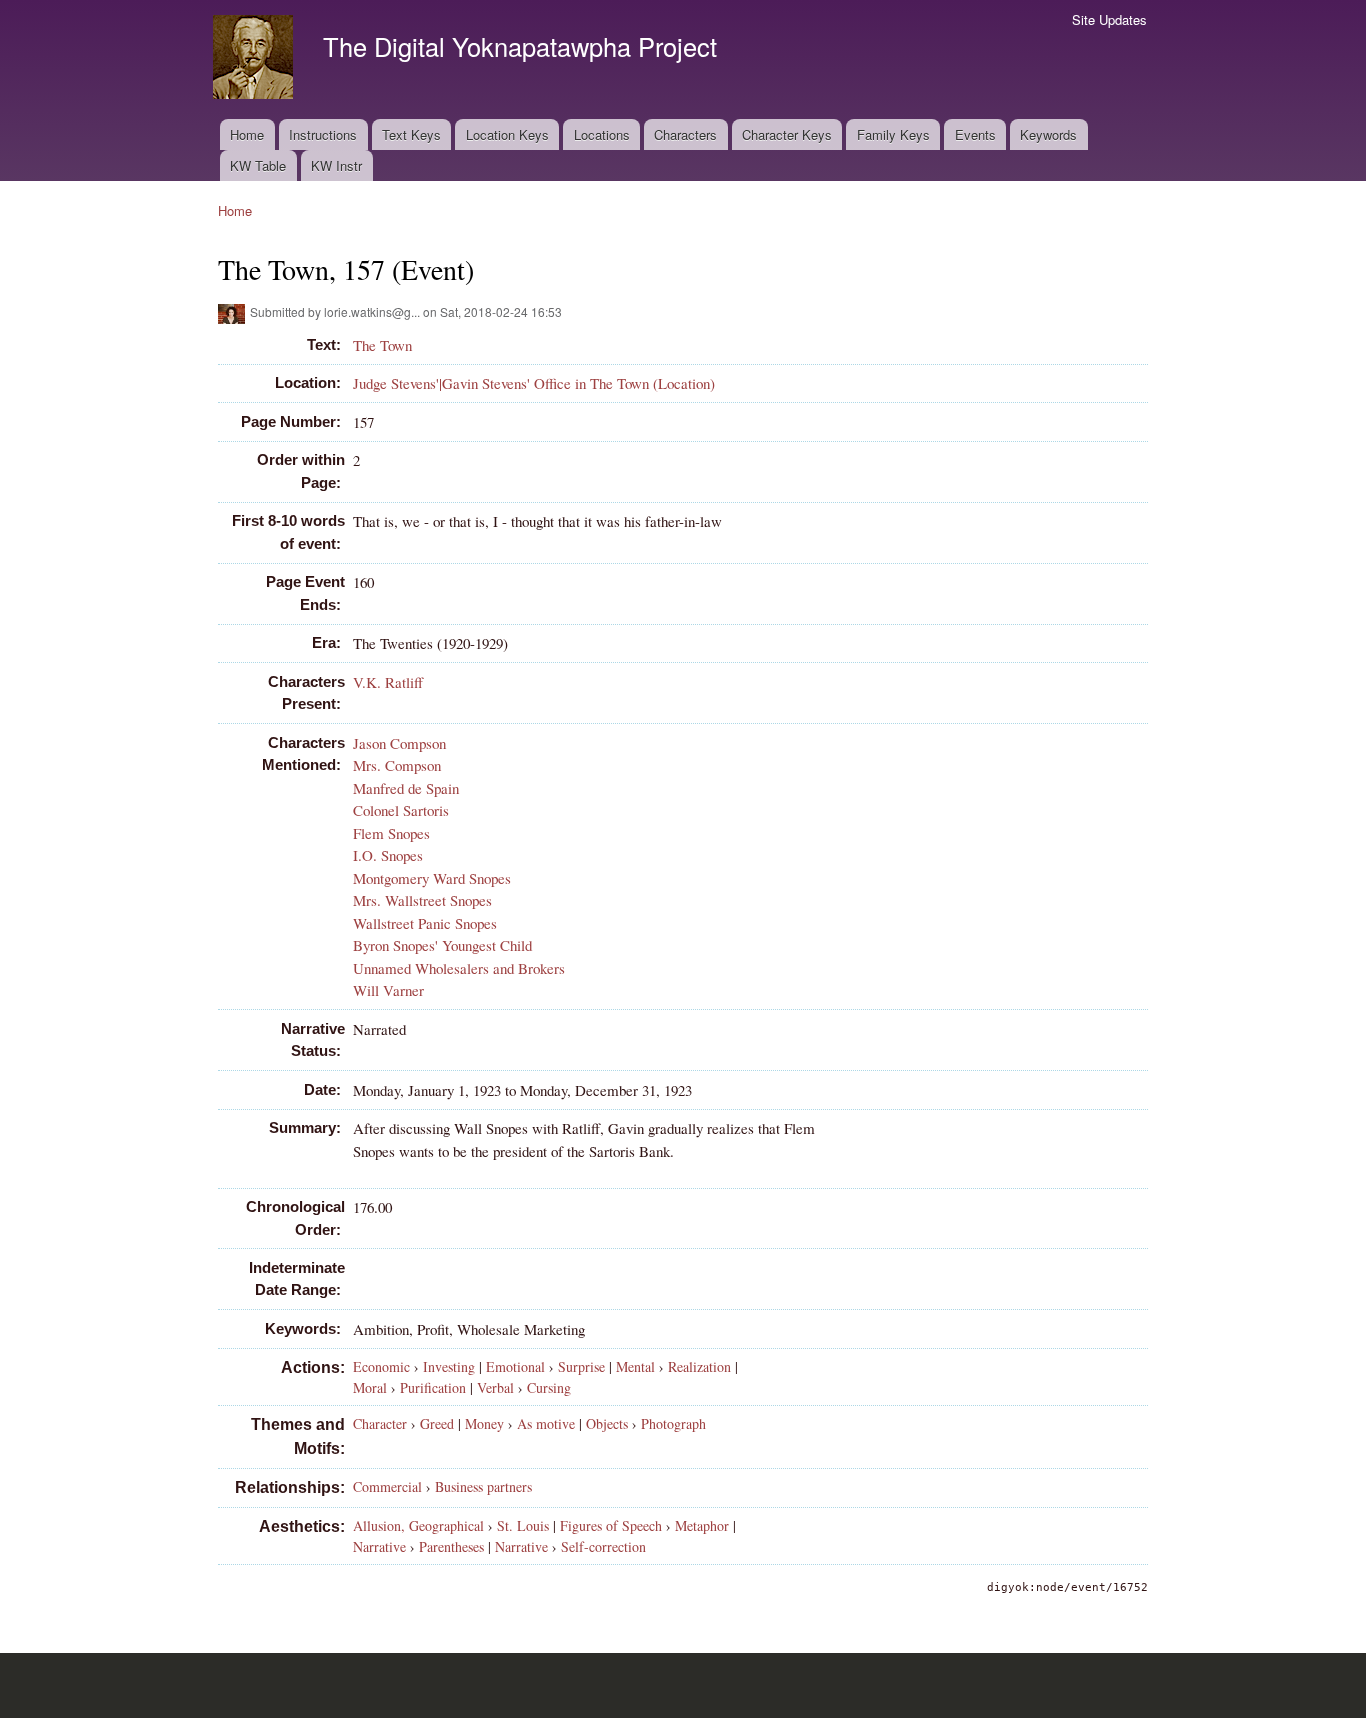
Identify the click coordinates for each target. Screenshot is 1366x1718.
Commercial (387, 1486)
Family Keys (893, 134)
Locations (602, 134)
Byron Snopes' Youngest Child (442, 945)
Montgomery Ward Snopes (432, 878)
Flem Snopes (391, 833)
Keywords (1048, 134)
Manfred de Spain (406, 788)
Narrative (379, 1546)
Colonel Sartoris (401, 810)
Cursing (549, 1387)
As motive (546, 1423)
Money (484, 1423)
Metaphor (702, 1525)
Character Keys (787, 134)
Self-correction (603, 1546)
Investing (449, 1366)
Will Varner (388, 990)
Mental (635, 1366)
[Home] (255, 59)
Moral (370, 1387)
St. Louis (523, 1525)
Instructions (323, 134)
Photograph (673, 1423)
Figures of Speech (611, 1525)
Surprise (581, 1366)
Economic (381, 1366)
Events (975, 134)
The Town (382, 345)
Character (380, 1423)
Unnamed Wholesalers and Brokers (459, 968)
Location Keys (507, 134)
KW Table (258, 165)
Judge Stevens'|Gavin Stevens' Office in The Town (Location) (534, 383)
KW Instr (336, 165)
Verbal (495, 1387)
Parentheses (451, 1546)
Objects (607, 1423)
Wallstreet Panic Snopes (425, 923)
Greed (437, 1423)
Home (247, 134)
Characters (685, 134)
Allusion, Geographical (418, 1525)
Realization (699, 1366)
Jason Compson (399, 743)
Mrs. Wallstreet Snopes (422, 900)
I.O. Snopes (388, 855)
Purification (433, 1387)
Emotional (515, 1366)
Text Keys (411, 134)
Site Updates (1109, 19)
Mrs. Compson (397, 765)
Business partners (483, 1486)
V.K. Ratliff (388, 682)
